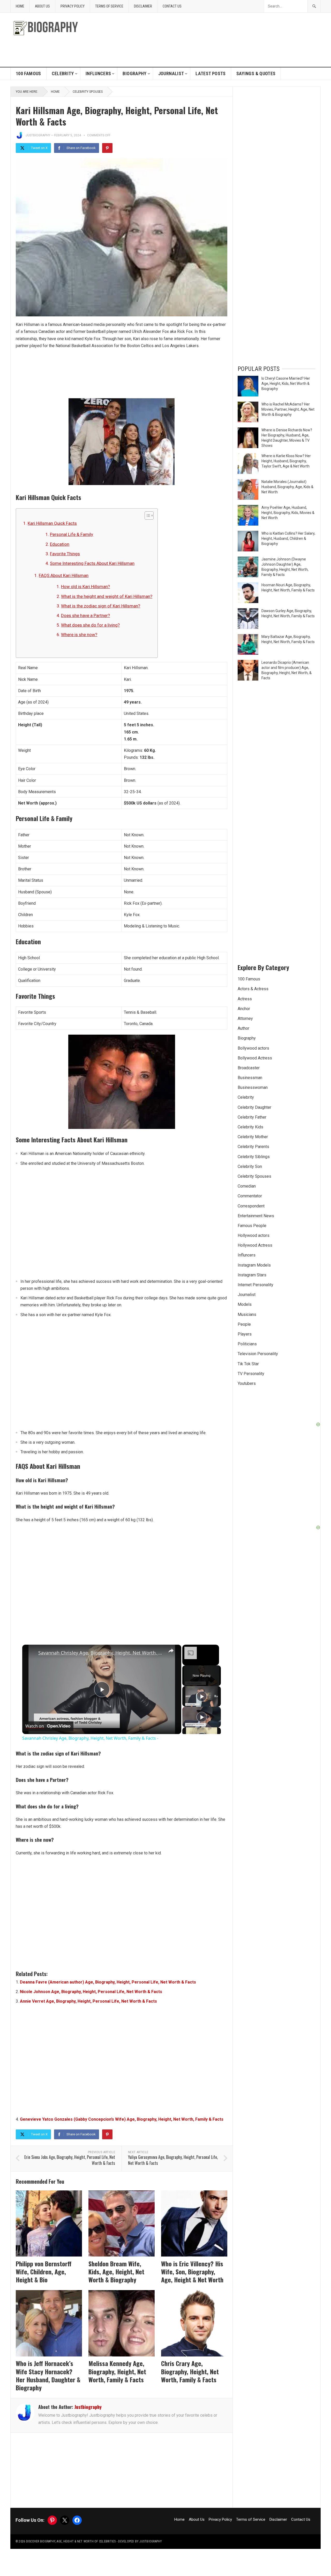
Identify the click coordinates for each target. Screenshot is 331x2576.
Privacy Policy (73, 6)
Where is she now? (79, 635)
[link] (31, 1653)
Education (60, 544)
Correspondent (251, 1206)
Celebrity (63, 73)
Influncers (98, 73)
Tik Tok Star (248, 1364)
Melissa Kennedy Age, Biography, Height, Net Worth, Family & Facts (117, 2371)
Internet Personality (255, 1285)
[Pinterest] (107, 148)
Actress (245, 999)
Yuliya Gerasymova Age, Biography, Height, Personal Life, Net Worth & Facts (173, 2160)
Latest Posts (210, 73)
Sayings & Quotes (256, 73)
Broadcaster (249, 1068)
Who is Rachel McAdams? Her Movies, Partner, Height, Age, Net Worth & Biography (288, 409)
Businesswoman (253, 1087)
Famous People (252, 1226)
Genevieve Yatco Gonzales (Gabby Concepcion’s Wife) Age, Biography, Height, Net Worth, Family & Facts (122, 2119)
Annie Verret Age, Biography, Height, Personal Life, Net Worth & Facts (88, 2001)
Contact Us (172, 6)
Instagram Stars (252, 1275)
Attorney (245, 1018)
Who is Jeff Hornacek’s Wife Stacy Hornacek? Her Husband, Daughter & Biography (48, 2375)
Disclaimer (143, 6)
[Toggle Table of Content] (146, 516)
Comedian (247, 1186)
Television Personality (258, 1354)
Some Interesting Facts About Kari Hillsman (92, 563)
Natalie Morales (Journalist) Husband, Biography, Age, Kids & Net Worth (287, 487)
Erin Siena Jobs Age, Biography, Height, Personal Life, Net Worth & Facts (70, 2160)
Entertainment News (256, 1216)
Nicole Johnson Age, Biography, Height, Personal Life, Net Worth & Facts (91, 1992)
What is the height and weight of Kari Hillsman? (107, 596)
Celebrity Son (250, 1166)
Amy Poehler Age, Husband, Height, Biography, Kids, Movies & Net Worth (288, 513)
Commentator (250, 1196)
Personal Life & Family (72, 534)
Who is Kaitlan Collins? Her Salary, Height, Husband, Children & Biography (288, 538)
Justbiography (38, 135)
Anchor (244, 1009)
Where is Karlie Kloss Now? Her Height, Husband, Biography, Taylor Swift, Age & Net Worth (286, 461)
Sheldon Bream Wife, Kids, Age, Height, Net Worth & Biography (116, 2271)
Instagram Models (254, 1265)
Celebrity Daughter (254, 1107)
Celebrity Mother (253, 1137)
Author (243, 1028)
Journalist (171, 73)
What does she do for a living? (90, 625)
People (244, 1324)
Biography (134, 73)
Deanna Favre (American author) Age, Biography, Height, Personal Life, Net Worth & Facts (108, 1982)
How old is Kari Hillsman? (85, 587)
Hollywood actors (254, 1235)
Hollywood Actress (255, 1245)
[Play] (202, 1696)
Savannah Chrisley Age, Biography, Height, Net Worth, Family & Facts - (101, 1653)
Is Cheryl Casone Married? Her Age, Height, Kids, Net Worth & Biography (286, 384)
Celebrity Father (252, 1117)
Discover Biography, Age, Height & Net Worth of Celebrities (71, 2541)
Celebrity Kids (250, 1127)
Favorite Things (65, 554)
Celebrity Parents (253, 1147)
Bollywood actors (253, 1048)
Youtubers (247, 1383)
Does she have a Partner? (85, 615)
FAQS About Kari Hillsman (64, 575)
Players (245, 1334)
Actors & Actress (253, 989)
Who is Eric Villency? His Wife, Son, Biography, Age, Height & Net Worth (192, 2271)
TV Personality (251, 1374)
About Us (42, 6)
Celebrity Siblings (254, 1157)
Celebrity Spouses (88, 92)
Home (20, 6)
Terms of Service (109, 6)
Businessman (250, 1078)
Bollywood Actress (255, 1058)
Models (245, 1304)
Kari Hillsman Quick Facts (52, 523)
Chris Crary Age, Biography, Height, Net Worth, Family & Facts (190, 2371)
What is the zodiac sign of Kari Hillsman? (101, 606)
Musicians (247, 1314)
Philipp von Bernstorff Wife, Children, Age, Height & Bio (44, 2271)
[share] (171, 1650)
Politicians (247, 1344)
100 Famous (28, 73)
